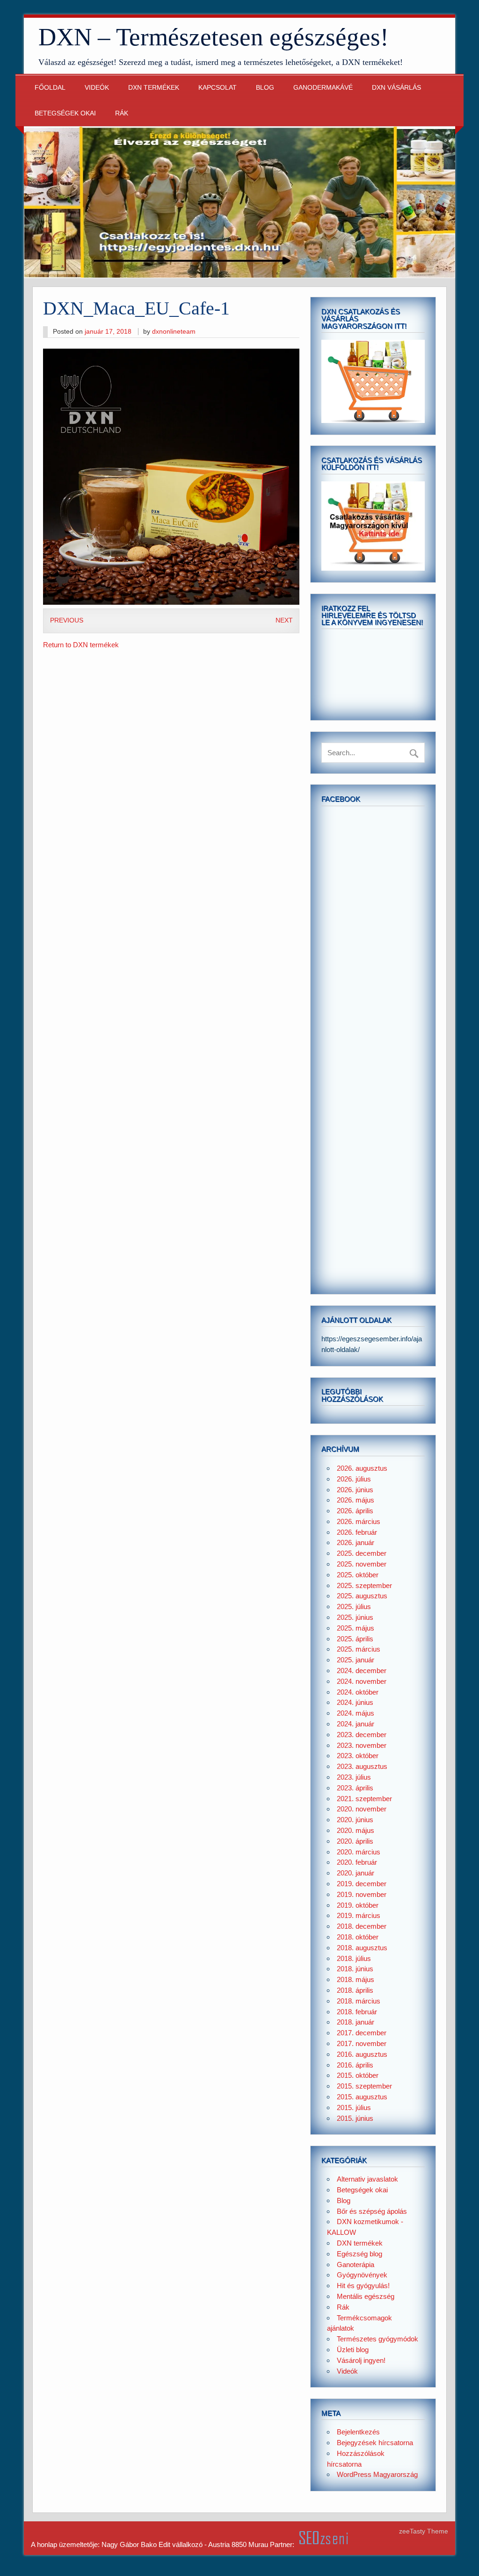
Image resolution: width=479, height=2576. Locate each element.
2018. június (355, 1969)
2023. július (354, 1777)
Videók (97, 88)
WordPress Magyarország (377, 2474)
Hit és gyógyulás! (363, 2286)
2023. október (358, 1756)
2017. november (362, 2043)
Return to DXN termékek (81, 645)
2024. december (362, 1671)
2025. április (355, 1639)
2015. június (355, 2118)
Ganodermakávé (323, 88)
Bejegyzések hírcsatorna (375, 2443)
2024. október (358, 1692)
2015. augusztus (362, 2097)
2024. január (356, 1724)
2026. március (359, 1521)
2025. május (356, 1628)
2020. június (355, 1820)
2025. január (356, 1660)
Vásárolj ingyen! (361, 2360)
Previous (67, 620)
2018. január (356, 2022)
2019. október (358, 1905)
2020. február (357, 1862)
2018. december (362, 1926)
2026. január (356, 1542)
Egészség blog (359, 2254)
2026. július (354, 1479)
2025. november (362, 1564)
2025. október (358, 1575)
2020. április (355, 1841)
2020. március (359, 1852)
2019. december (362, 1884)
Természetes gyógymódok (377, 2339)
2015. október (358, 2075)
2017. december (362, 2033)
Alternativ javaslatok (367, 2179)
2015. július (354, 2107)
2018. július (354, 1958)
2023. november (362, 1745)
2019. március (359, 1915)
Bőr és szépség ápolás (372, 2211)
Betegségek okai (65, 113)
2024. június (355, 1702)
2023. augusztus (362, 1766)
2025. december (362, 1553)
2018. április (355, 1990)
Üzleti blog (353, 2350)
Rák (122, 113)
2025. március (359, 1649)
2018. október (358, 1937)
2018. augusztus (362, 1948)
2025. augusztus (362, 1596)
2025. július (354, 1606)
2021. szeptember (364, 1799)
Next (284, 620)
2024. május (356, 1713)
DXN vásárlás (396, 88)
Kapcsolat (218, 88)
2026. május (356, 1500)
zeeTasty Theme (424, 2531)
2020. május (356, 1830)
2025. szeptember (364, 1585)
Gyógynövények (362, 2275)
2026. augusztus (362, 1468)
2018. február (357, 2012)
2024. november (362, 1681)
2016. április (355, 2065)
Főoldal (50, 88)
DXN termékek (154, 88)
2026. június (355, 1490)
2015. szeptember (364, 2086)
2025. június (355, 1617)
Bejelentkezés (358, 2432)
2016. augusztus (362, 2054)
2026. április (355, 1511)
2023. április (355, 1788)
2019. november (362, 1894)
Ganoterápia (356, 2265)
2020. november (362, 1809)
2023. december (362, 1735)
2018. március (359, 2001)
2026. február (357, 1532)
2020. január (356, 1873)
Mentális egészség (366, 2296)
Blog (265, 88)
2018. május (356, 1979)
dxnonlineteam (174, 332)
